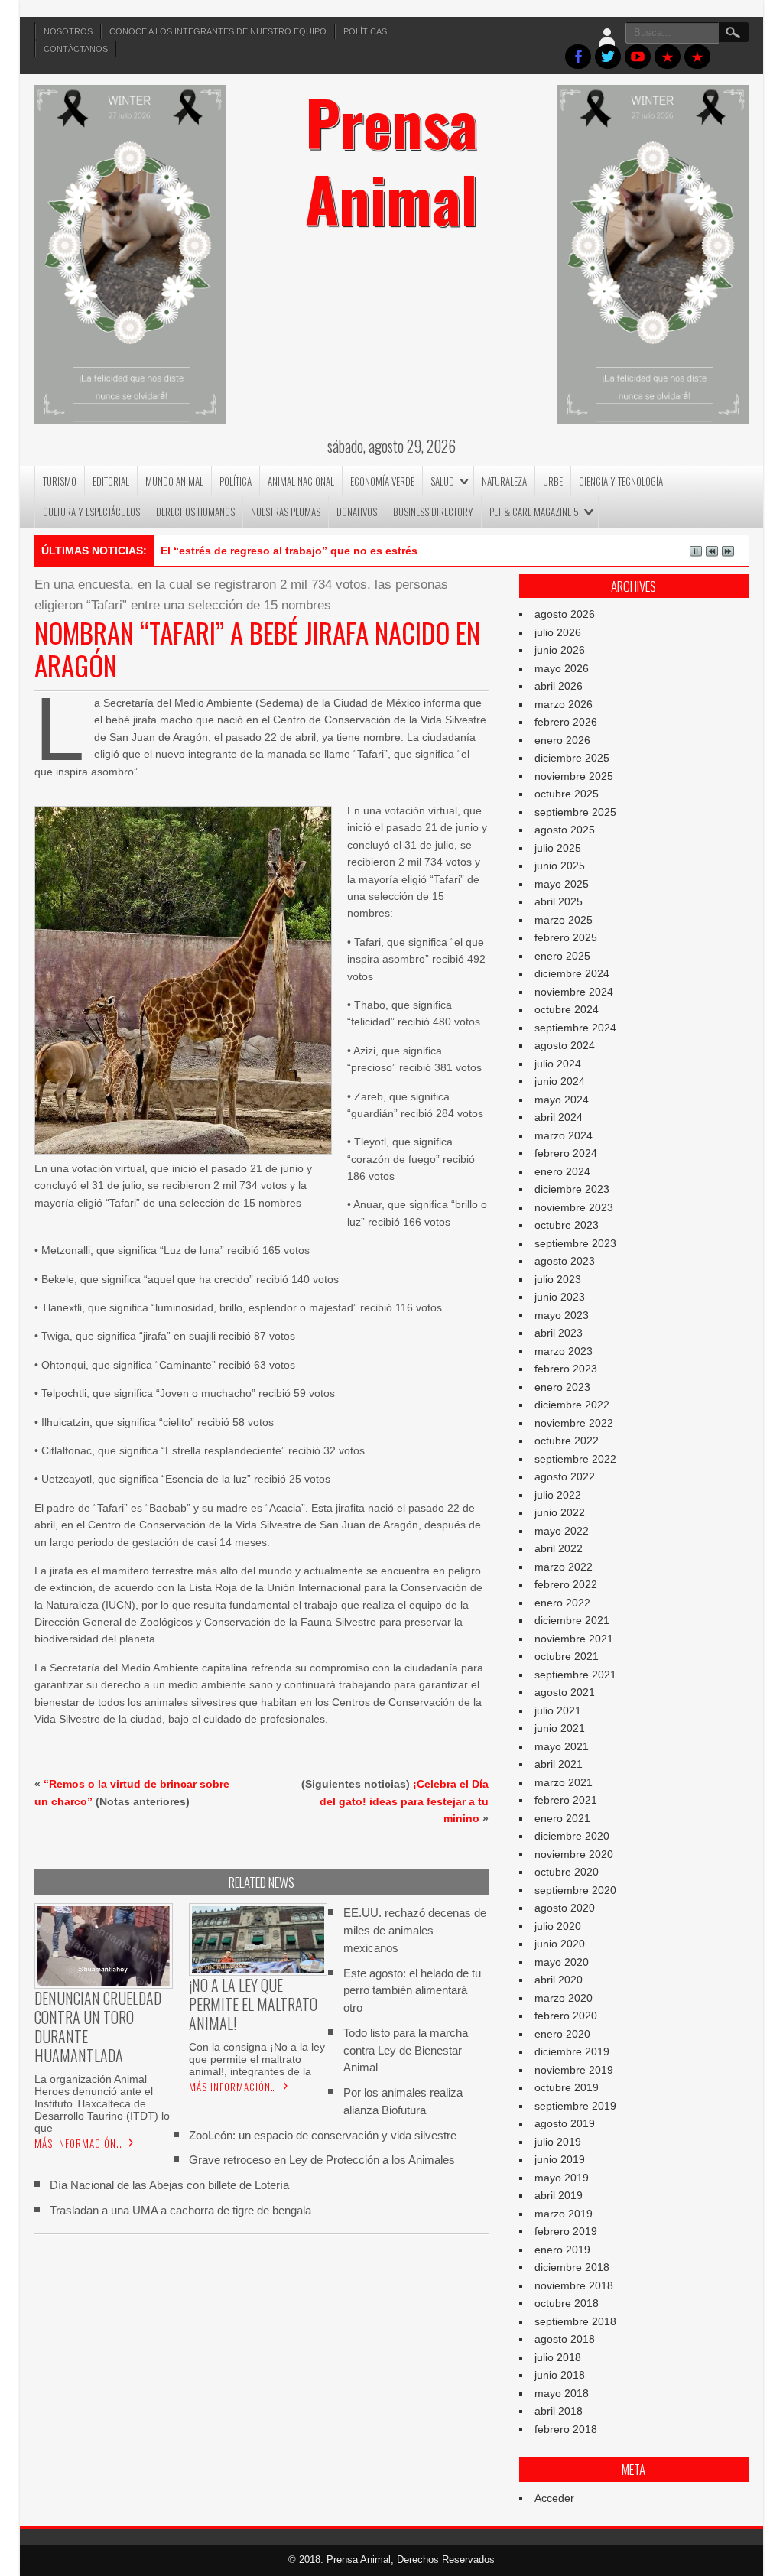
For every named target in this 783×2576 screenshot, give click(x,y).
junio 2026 (560, 650)
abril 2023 (559, 1333)
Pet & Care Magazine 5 (534, 512)
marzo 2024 (564, 1135)
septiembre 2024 (575, 1028)
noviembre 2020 (574, 1854)
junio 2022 (560, 1512)
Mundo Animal (174, 481)
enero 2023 (562, 1387)
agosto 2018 (565, 2339)
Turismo (60, 481)
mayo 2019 (562, 2178)
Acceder (554, 2498)
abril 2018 (559, 2411)
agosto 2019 (565, 2123)
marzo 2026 (564, 704)
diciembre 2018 (572, 2267)
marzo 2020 (564, 1998)
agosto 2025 (565, 830)
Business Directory (433, 512)
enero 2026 (562, 740)
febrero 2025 (566, 937)
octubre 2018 (567, 2303)
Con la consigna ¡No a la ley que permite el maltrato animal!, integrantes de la (257, 2059)
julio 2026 (558, 632)
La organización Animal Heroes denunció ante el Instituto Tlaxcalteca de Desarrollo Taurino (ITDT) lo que (102, 2103)
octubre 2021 (567, 1656)
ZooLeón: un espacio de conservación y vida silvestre (323, 2135)
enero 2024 (562, 1171)
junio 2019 (560, 2159)
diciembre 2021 (572, 1620)
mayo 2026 (562, 668)
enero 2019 (562, 2250)
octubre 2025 (567, 794)
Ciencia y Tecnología (621, 481)
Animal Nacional (301, 481)
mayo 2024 (562, 1100)
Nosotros (68, 31)
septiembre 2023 (575, 1243)
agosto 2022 (565, 1476)
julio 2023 (558, 1279)
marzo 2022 (564, 1567)
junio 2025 (560, 866)
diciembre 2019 (572, 2051)
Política (236, 481)
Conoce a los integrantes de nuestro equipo (218, 31)
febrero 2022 (566, 1584)
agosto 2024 (565, 1045)
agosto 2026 (565, 614)
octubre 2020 (567, 1872)
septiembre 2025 (575, 812)
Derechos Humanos (195, 512)
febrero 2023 (566, 1369)
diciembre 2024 (572, 973)
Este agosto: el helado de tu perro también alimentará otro (412, 1991)
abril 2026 (559, 686)
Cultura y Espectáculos (91, 512)
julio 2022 (558, 1495)
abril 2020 (559, 1980)
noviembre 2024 (574, 992)
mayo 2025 (562, 884)
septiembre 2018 (575, 2321)
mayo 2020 (562, 1962)
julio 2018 (558, 2357)
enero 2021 (562, 1818)
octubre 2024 (567, 1009)
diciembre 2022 (572, 1405)
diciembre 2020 (572, 1836)
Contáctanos (76, 49)
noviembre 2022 (574, 1423)
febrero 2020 (566, 2016)
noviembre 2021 (574, 1639)
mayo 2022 (562, 1531)
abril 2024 (559, 1117)
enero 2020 (562, 2034)
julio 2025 (558, 848)
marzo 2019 (564, 2214)
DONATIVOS (357, 512)
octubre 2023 (567, 1225)
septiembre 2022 (575, 1459)
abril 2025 (559, 901)
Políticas (365, 31)
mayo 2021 (562, 1746)
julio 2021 (558, 1710)
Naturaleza (504, 481)
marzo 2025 (564, 920)
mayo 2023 (562, 1315)
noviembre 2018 (574, 2285)
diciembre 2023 (572, 1189)
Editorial (111, 481)
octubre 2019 (567, 2087)
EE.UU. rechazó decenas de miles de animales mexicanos (415, 1930)
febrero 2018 (566, 2429)
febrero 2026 (566, 722)
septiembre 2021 (575, 1675)
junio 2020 (560, 1944)
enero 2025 (562, 956)
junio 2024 (560, 1081)
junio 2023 (560, 1297)
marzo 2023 (564, 1351)
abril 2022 (559, 1548)
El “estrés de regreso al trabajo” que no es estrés (289, 551)
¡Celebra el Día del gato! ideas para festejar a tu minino (404, 1801)
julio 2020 (558, 1926)
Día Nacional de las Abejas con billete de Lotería (169, 2185)
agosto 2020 (565, 1908)
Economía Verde (382, 481)
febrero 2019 (566, 2231)
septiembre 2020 (575, 1890)
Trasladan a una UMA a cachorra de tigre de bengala (180, 2210)
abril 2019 (559, 2195)
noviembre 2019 (574, 2070)
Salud (442, 481)
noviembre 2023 (574, 1207)
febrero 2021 (566, 1800)
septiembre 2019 (575, 2106)
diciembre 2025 (572, 758)
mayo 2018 (562, 2393)
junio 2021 (560, 1728)
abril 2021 (559, 1764)
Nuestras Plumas (286, 512)
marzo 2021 (564, 1782)
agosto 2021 (565, 1692)
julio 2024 (558, 1064)
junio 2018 (560, 2375)
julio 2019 (558, 2142)
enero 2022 (562, 1603)
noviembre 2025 (574, 776)
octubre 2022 (567, 1441)
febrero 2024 (566, 1153)
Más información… (78, 2143)
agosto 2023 (565, 1261)
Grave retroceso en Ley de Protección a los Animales (322, 2160)
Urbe (553, 481)
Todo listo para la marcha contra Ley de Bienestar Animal (406, 2050)
